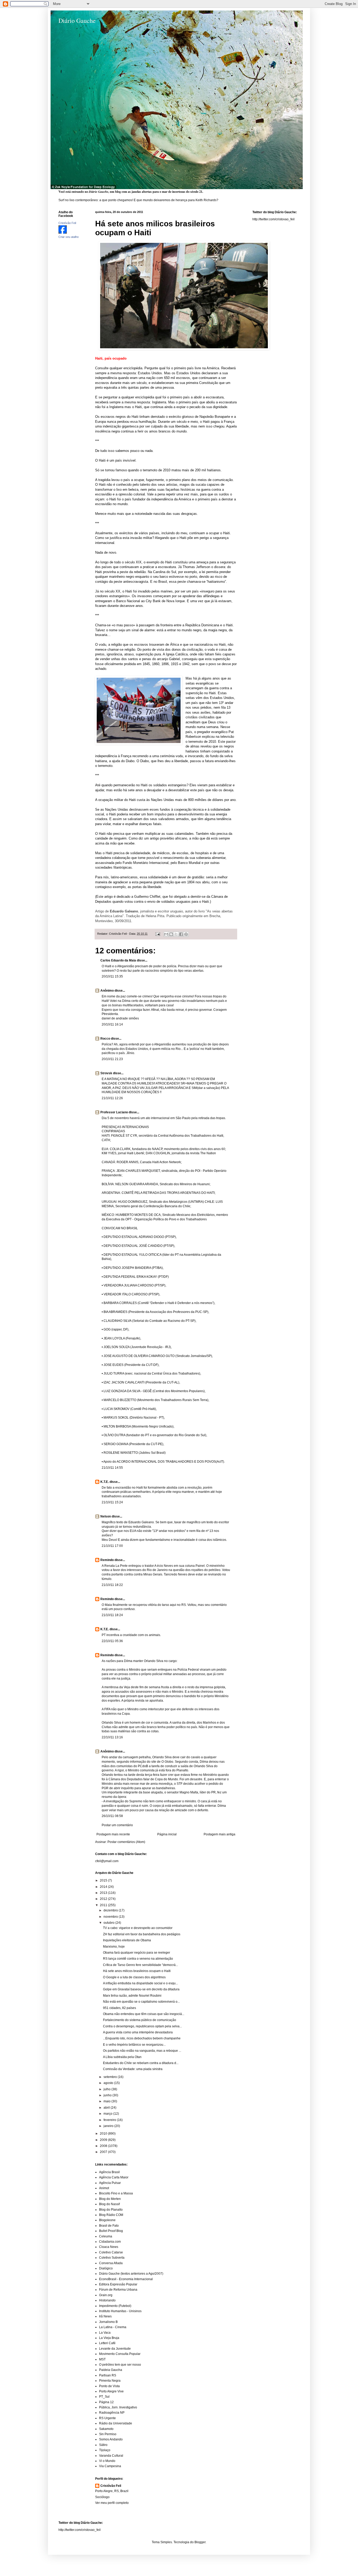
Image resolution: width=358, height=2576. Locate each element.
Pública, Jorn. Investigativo (118, 2407)
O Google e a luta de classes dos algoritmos (134, 1977)
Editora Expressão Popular (118, 2284)
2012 (104, 1899)
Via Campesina (110, 2466)
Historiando (107, 2300)
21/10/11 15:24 (112, 1502)
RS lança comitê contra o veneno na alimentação (138, 1959)
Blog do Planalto (111, 2210)
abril (107, 2108)
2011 (104, 1905)
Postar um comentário (117, 1825)
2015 (104, 1880)
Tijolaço (105, 2450)
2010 (104, 2134)
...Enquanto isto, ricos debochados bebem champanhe (142, 2038)
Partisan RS (108, 2375)
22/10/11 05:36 (112, 1641)
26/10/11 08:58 (112, 1816)
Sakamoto (106, 2429)
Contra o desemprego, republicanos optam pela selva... (142, 2026)
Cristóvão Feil (111, 2486)
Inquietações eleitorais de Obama (127, 1940)
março (108, 2114)
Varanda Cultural (111, 2456)
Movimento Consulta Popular (120, 2354)
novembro (111, 1917)
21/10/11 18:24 (112, 1615)
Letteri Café (107, 2343)
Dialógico (106, 2268)
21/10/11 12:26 (112, 1098)
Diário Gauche (77, 20)
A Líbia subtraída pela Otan (122, 2057)
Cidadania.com (110, 2242)
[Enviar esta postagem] (158, 934)
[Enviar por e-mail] (166, 934)
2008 (104, 2146)
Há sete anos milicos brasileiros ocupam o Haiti (137, 1971)
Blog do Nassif (109, 2204)
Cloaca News (109, 2247)
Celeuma (106, 2236)
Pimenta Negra (110, 2381)
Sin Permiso (108, 2434)
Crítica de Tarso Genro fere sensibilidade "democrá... (140, 1965)
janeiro (109, 2126)
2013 (104, 1893)
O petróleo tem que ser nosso (120, 2365)
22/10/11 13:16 (112, 1737)
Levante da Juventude (115, 2349)
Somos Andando (111, 2439)
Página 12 (106, 2402)
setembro (111, 2077)
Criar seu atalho (69, 237)
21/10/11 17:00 (112, 1546)
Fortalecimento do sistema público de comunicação (140, 2020)
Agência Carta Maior (114, 2177)
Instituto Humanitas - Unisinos (120, 2311)
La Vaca (105, 2333)
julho (107, 2089)
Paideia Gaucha (111, 2370)
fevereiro (110, 2120)
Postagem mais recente (113, 1834)
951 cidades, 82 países (120, 2008)
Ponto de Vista (109, 2386)
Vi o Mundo (107, 2461)
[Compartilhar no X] (176, 934)
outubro (109, 1923)
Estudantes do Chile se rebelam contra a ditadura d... (141, 2063)
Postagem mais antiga (219, 1834)
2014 (104, 1887)
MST (102, 2359)
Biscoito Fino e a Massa (116, 2193)
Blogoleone (107, 2220)
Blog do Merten (110, 2199)
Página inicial (167, 1834)
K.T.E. (105, 1482)
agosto (109, 2083)
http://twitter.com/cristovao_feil (273, 219)
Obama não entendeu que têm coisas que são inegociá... (144, 2014)
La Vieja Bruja (109, 2338)
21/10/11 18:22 (112, 1585)
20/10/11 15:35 (112, 976)
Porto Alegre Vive (111, 2391)
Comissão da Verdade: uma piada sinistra (133, 2069)
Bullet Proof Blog (111, 2231)
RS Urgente (107, 2418)
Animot (104, 2188)
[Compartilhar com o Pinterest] (186, 934)
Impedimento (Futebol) (115, 2306)
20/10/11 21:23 (112, 1059)
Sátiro (103, 2445)
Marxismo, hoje (114, 1947)
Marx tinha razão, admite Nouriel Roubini (132, 1996)
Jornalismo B (108, 2322)
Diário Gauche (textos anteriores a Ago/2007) (131, 2274)
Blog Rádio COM (111, 2215)
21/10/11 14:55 (112, 1468)
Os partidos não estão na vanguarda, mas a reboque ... (142, 2051)
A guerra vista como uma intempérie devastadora (138, 2032)
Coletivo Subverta (112, 2258)
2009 (104, 2140)
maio (107, 2101)
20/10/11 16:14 (112, 1024)
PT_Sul (104, 2397)
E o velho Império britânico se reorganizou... (134, 2045)
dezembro (111, 1910)
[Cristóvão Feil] (63, 233)
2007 (104, 2152)
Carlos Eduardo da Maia (118, 960)
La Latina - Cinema (113, 2327)
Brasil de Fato (109, 2226)
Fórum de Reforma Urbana (118, 2290)
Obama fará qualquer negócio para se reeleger (137, 1953)
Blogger (200, 2542)
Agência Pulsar (110, 2183)
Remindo (107, 1560)
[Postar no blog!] (171, 934)
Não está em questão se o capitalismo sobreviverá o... (141, 2002)
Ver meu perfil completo (112, 2503)
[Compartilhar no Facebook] (181, 934)
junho (108, 2095)
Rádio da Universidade (116, 2423)
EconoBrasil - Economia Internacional (126, 2279)
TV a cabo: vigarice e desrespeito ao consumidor (138, 1928)
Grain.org (106, 2295)
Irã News (105, 2316)
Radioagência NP (112, 2413)
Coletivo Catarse (111, 2252)
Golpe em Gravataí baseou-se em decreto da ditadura (141, 1989)
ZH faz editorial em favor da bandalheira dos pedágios (142, 1934)
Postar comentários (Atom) (126, 1842)
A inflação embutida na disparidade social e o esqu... (140, 1983)
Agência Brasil (109, 2172)
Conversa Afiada (111, 2263)
